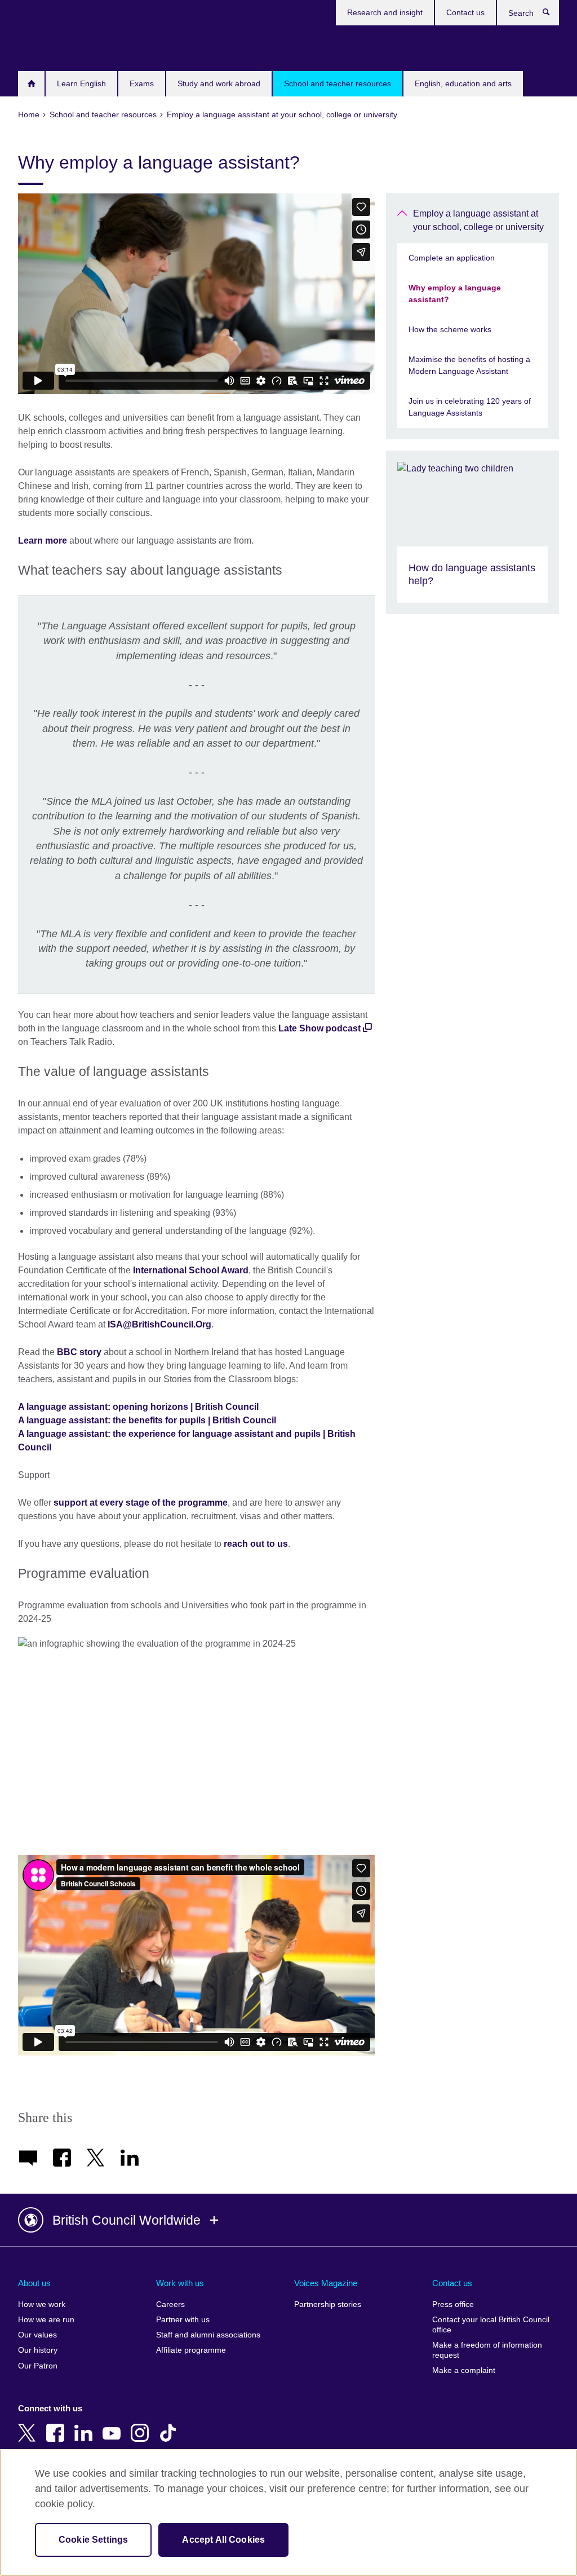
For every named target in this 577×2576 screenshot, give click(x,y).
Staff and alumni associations (208, 2335)
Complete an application (452, 258)
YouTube (114, 2425)
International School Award (191, 1270)
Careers (170, 2304)
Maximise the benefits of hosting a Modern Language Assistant (469, 365)
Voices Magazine (326, 2283)
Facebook (57, 2425)
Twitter (29, 2425)
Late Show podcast (319, 1028)
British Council (51, 46)
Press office (453, 2304)
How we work (42, 2304)
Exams (142, 83)
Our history (38, 2350)
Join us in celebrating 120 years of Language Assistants (470, 407)
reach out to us (256, 1544)
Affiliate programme (191, 2350)
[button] (288, 2220)
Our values (37, 2335)
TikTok (170, 2425)
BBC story (79, 1352)
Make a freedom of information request (487, 2350)
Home (31, 84)
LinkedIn (86, 2425)
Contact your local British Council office (491, 2325)
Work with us (180, 2283)
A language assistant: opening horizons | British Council (138, 1407)
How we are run (46, 2320)
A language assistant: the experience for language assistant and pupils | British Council (187, 1441)
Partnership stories (328, 2304)
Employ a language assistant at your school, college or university (478, 220)
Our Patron (38, 2366)
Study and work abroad (219, 83)
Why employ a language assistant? (455, 294)
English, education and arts (463, 83)
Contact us (465, 12)
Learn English (81, 83)
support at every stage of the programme (141, 1503)
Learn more (43, 541)
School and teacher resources (338, 83)
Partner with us (183, 2320)
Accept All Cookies (223, 2540)
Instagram (142, 2425)
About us (34, 2283)
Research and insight (385, 12)
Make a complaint (464, 2370)
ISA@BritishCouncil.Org (159, 1324)
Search (552, 15)
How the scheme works (450, 329)
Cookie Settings (93, 2540)
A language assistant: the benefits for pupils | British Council (147, 1420)
